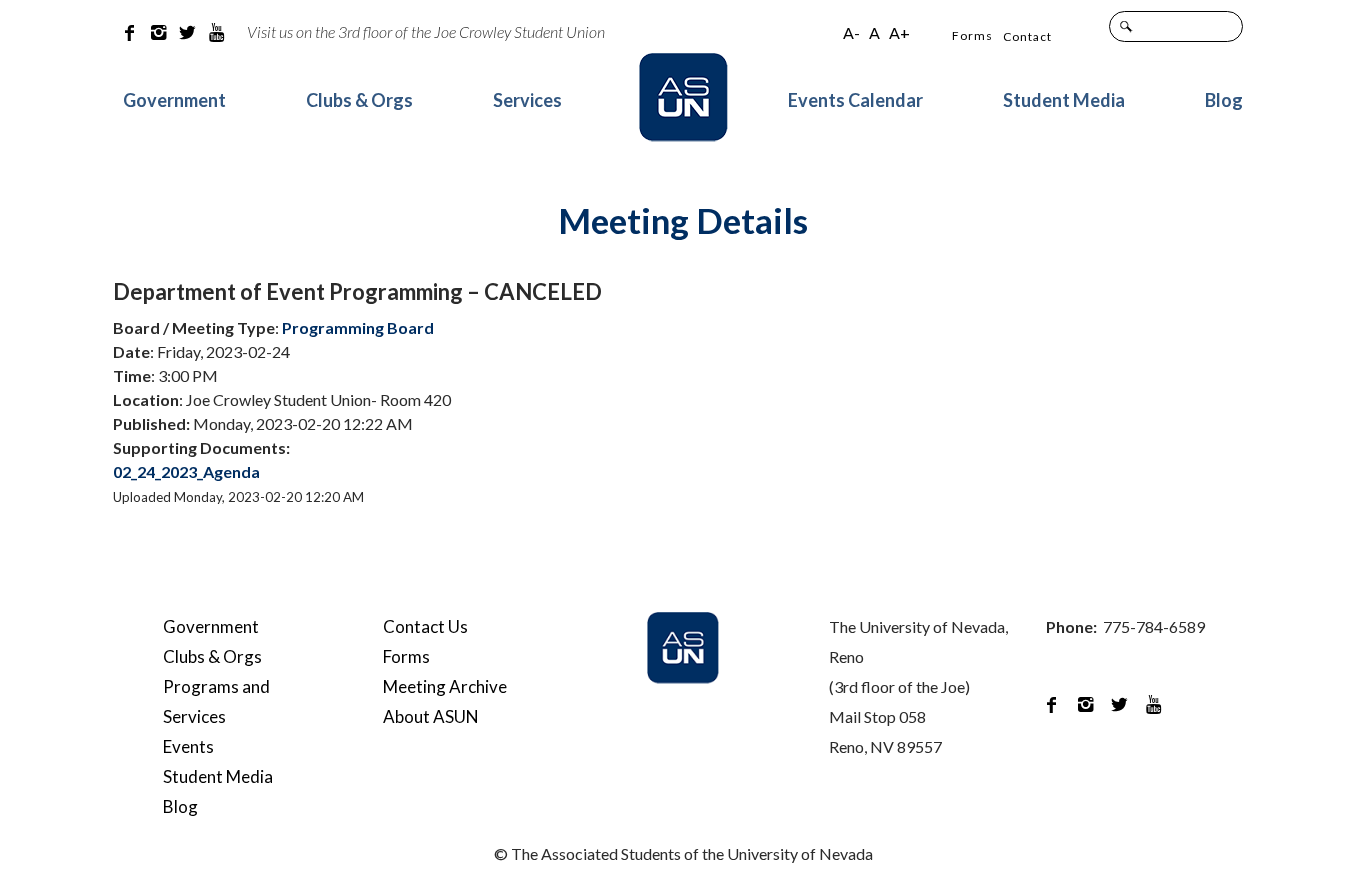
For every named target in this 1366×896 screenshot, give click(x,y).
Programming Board (358, 327)
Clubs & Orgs (359, 100)
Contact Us (425, 626)
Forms (972, 35)
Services (527, 100)
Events (188, 746)
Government (174, 100)
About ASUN (431, 716)
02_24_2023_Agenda (186, 471)
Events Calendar (855, 100)
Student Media (1064, 100)
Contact (1027, 36)
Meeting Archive (445, 686)
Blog (1224, 100)
